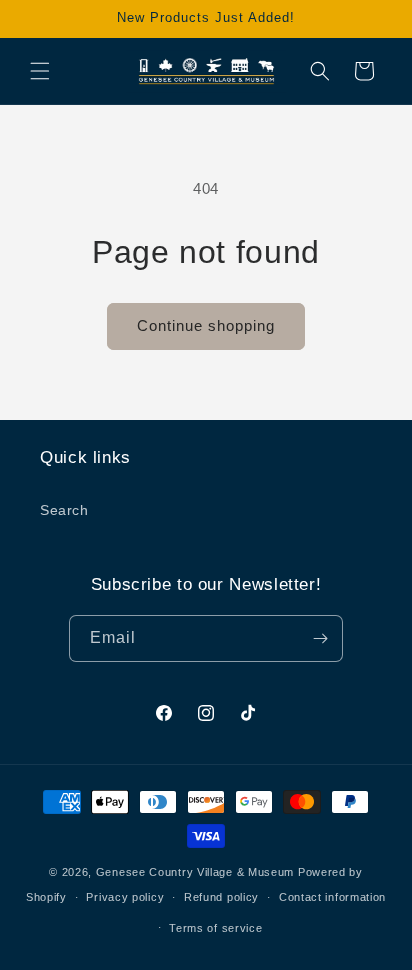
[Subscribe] (320, 638)
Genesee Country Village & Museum (195, 872)
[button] (40, 71)
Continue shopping (206, 325)
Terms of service (215, 928)
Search (64, 510)
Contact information (332, 897)
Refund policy (221, 897)
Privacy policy (125, 897)
